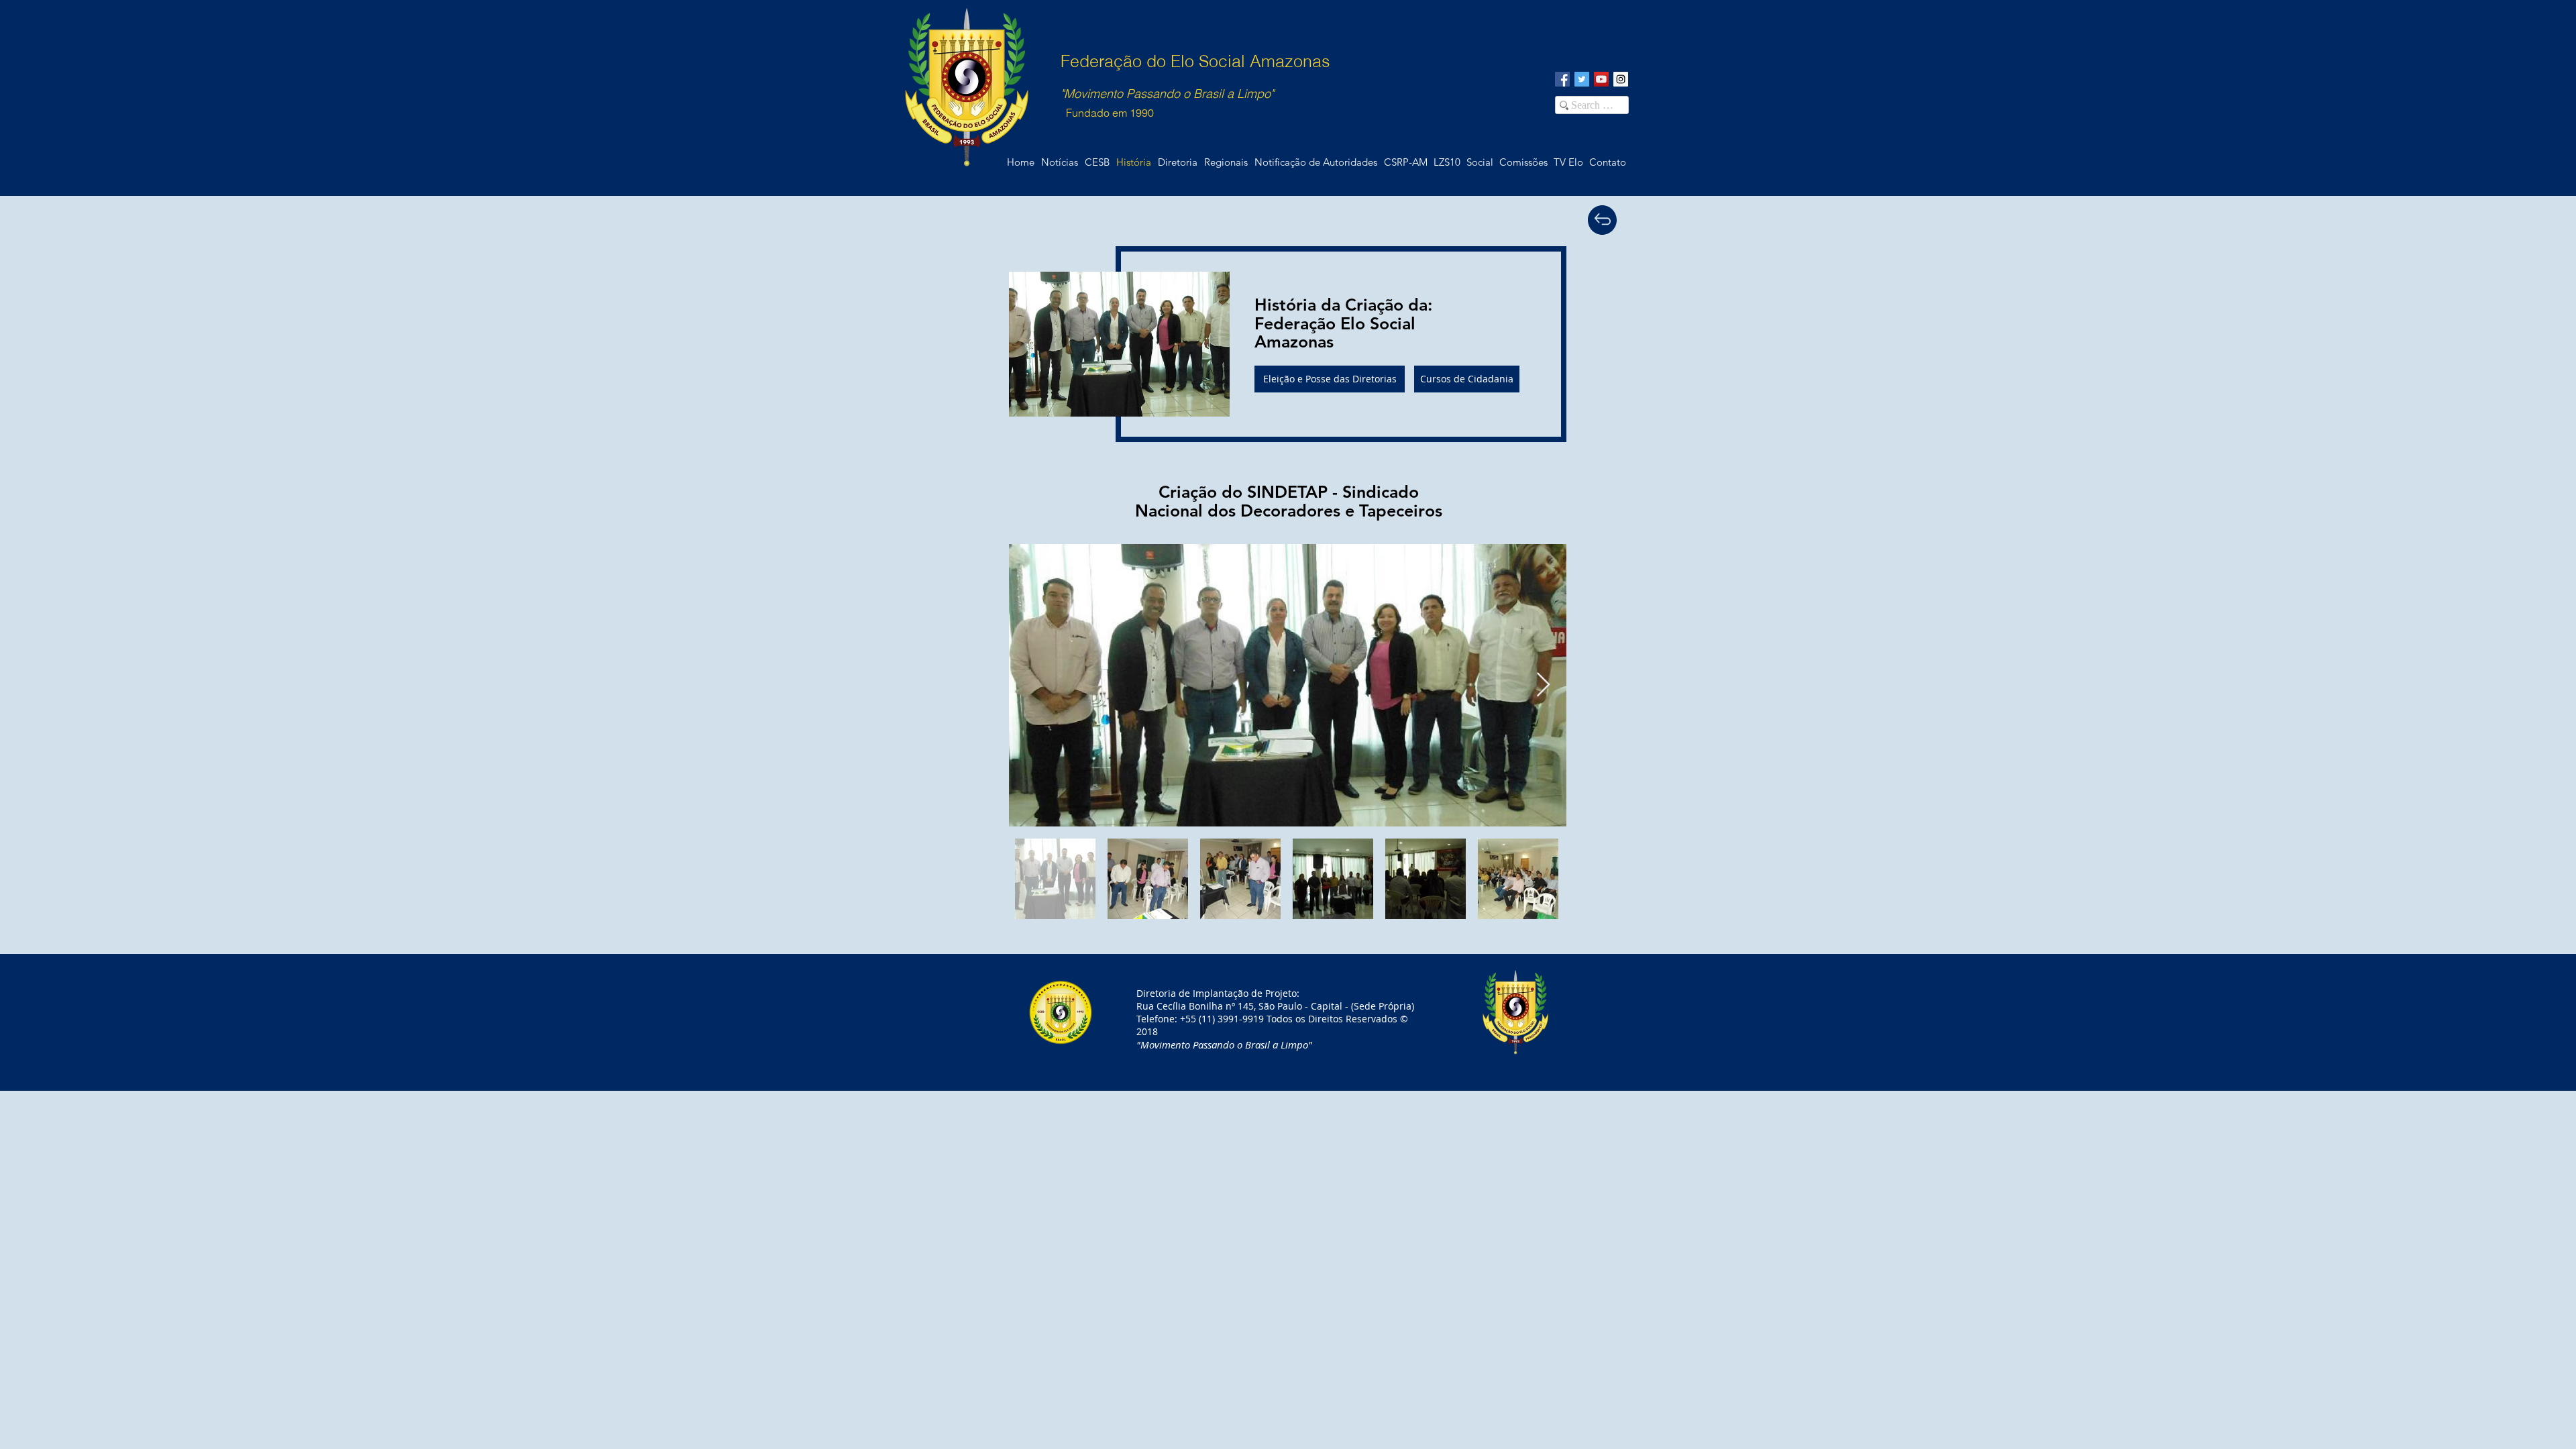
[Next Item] (1543, 685)
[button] (1607, 162)
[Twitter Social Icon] (1582, 79)
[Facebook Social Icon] (1562, 79)
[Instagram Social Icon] (1621, 79)
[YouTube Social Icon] (1601, 79)
